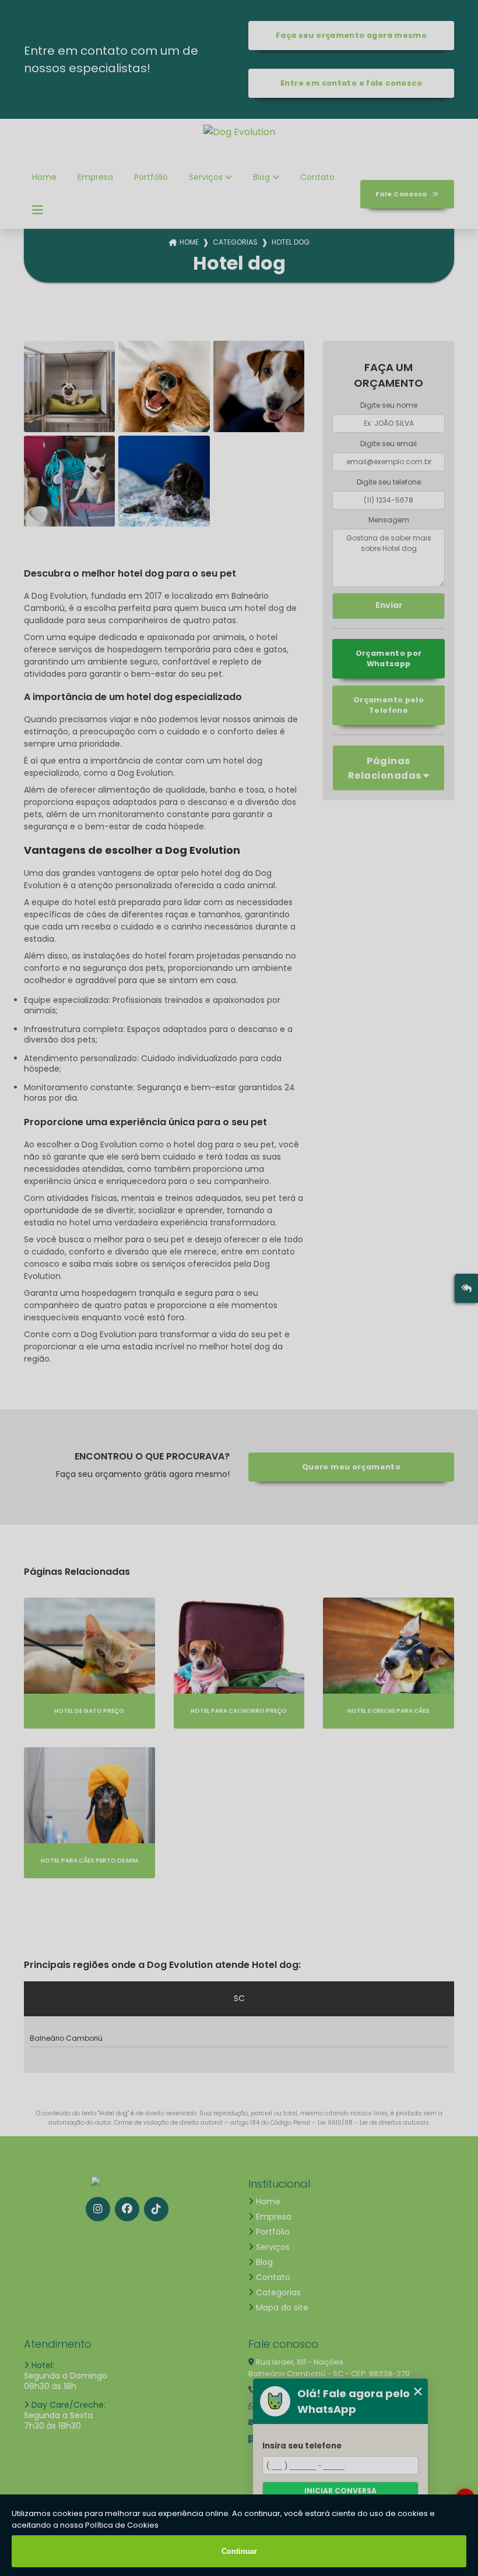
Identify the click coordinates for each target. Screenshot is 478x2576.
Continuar (239, 2551)
